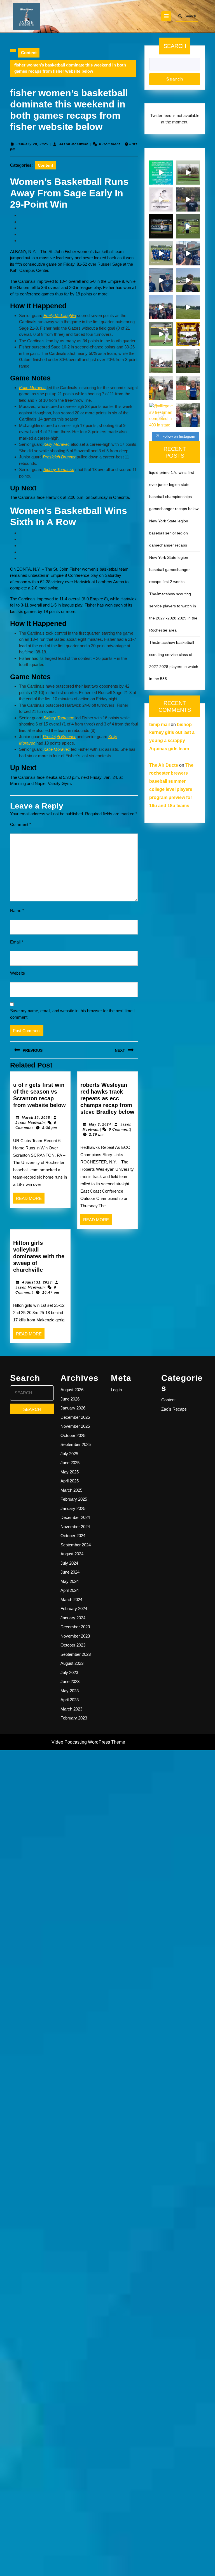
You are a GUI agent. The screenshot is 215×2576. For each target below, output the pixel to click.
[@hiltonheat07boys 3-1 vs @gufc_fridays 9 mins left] (188, 307)
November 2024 (75, 1527)
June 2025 (70, 1463)
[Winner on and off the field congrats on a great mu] (188, 226)
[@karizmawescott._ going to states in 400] (188, 388)
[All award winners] (161, 173)
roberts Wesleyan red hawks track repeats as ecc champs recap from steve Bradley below (107, 1098)
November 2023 (75, 1636)
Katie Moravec (32, 388)
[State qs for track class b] (188, 361)
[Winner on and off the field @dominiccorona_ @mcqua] (161, 226)
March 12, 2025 (36, 1118)
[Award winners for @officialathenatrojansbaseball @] (161, 199)
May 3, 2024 (100, 1124)
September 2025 (76, 1444)
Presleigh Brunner (59, 457)
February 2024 (74, 1609)
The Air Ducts (164, 765)
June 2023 (70, 1681)
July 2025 (69, 1454)
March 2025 (71, 1490)
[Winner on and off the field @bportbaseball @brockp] (161, 361)
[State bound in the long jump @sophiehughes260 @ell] (188, 415)
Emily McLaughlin (60, 315)
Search (190, 16)
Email (17, 942)
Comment (21, 824)
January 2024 (73, 1618)
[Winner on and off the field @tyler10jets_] (161, 334)
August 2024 (72, 1554)
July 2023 (69, 1672)
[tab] (166, 16)
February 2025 (74, 1499)
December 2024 (75, 1517)
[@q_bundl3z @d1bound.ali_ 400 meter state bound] (161, 388)
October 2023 (73, 1645)
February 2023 (74, 1718)
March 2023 (71, 1709)
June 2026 (70, 1399)
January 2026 (73, 1408)
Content (29, 53)
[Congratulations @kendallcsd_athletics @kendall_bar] (161, 253)
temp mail (159, 725)
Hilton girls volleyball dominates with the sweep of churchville (39, 1256)
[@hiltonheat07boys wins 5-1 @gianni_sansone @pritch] (161, 307)
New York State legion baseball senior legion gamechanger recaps (169, 533)
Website (17, 973)
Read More (30, 1200)
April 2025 (70, 1481)
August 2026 (72, 1390)
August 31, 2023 (37, 1282)
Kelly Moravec (57, 444)
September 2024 (76, 1545)
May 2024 (70, 1581)
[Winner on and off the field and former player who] (188, 173)
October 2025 (73, 1435)
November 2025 (75, 1426)
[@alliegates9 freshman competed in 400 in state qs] (161, 415)
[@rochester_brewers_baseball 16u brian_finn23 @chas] (161, 280)
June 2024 (70, 1572)
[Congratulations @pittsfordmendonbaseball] (188, 334)
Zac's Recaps (174, 1409)
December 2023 (75, 1627)
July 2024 (69, 1563)
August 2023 (72, 1663)
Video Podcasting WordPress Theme (88, 1742)
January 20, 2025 (32, 144)
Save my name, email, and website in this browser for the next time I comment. (72, 1014)
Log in (116, 1390)
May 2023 (70, 1691)
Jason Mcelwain (74, 144)
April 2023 (70, 1700)
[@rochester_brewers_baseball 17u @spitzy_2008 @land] (188, 253)
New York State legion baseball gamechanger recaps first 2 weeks (170, 570)
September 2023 (76, 1654)
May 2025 (70, 1472)
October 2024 (73, 1536)
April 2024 (70, 1590)
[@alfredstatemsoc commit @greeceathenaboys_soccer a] (188, 280)
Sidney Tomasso (59, 469)
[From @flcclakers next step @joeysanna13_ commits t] (188, 199)
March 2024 (71, 1600)
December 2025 (75, 1417)
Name (17, 911)
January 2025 (73, 1508)
